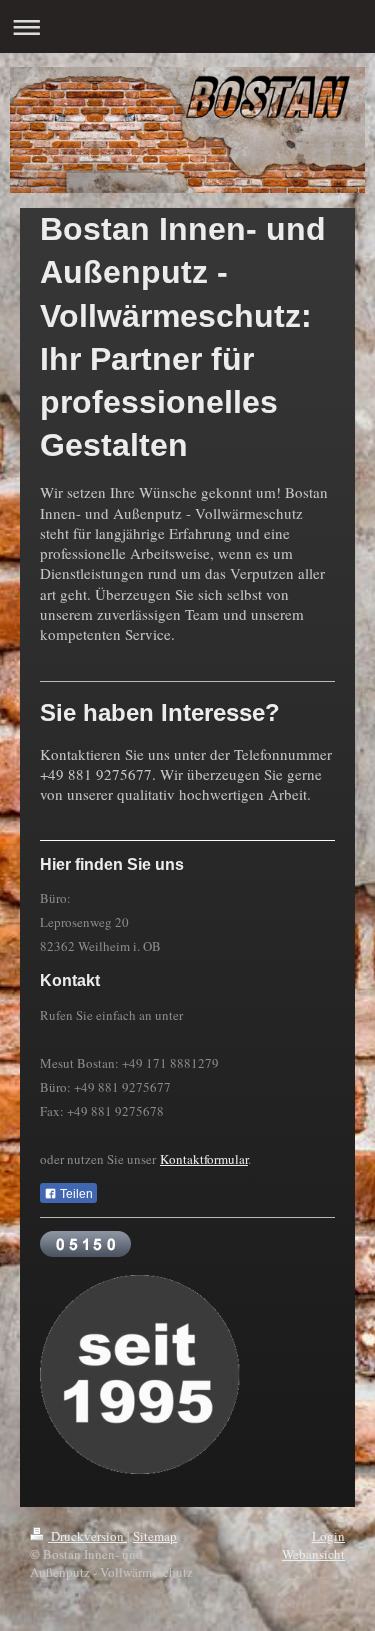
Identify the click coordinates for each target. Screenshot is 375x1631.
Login (328, 1536)
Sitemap (155, 1536)
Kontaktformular (204, 1159)
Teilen (75, 1194)
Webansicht (313, 1554)
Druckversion (87, 1536)
